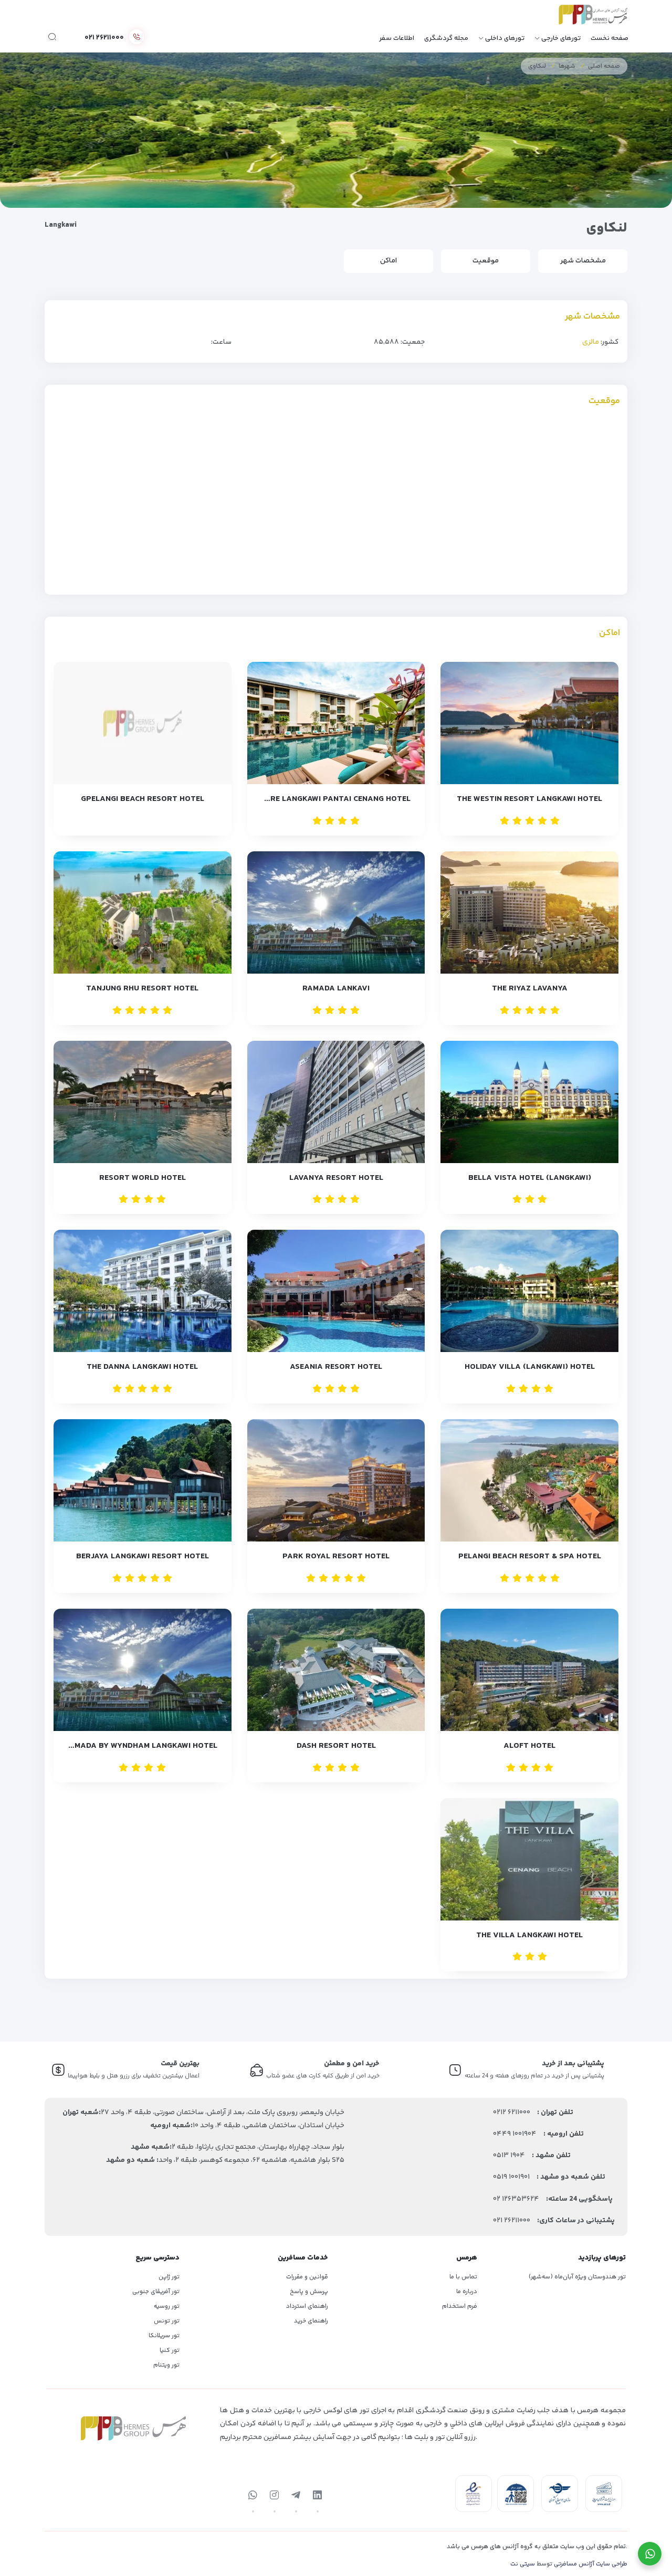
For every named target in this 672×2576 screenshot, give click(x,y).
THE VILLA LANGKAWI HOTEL (529, 1935)
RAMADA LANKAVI (336, 989)
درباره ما (467, 2292)
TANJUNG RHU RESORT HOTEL (142, 989)
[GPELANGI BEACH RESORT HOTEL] (143, 723)
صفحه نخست (610, 38)
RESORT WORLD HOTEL (143, 1178)
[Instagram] (275, 2496)
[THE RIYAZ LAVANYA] (529, 912)
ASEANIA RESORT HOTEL (336, 1367)
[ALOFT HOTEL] (529, 1670)
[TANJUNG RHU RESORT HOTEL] (143, 912)
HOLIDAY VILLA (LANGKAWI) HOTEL (530, 1367)
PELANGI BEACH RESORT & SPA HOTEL (530, 1556)
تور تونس (167, 2321)
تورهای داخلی (505, 38)
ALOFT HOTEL (529, 1746)
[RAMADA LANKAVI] (336, 912)
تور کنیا (170, 2351)
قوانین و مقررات (307, 2277)
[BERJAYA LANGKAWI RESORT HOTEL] (143, 1480)
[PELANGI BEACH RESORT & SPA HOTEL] (529, 1480)
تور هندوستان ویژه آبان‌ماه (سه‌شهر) (577, 2277)
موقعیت (486, 261)
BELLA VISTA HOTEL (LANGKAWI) (530, 1178)
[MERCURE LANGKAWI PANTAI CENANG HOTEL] (336, 723)
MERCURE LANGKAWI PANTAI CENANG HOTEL (333, 799)
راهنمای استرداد (307, 2306)
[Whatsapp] (253, 2496)
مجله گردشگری (446, 38)
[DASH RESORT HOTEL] (336, 1670)
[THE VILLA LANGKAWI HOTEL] (529, 1859)
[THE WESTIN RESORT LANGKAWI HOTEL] (529, 723)
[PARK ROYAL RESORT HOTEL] (336, 1480)
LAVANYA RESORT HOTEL (336, 1178)
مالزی (591, 342)
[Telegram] (296, 2496)
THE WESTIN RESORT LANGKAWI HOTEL (529, 799)
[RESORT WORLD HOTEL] (143, 1102)
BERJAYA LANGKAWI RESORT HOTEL (143, 1556)
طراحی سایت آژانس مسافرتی (591, 2564)
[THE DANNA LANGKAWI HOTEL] (143, 1291)
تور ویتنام (166, 2365)
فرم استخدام (460, 2306)
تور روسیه (167, 2306)
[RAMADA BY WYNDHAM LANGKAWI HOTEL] (143, 1670)
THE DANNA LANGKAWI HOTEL (142, 1367)
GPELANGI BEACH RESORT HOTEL (143, 799)
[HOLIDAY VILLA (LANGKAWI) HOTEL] (529, 1291)
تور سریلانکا (164, 2336)
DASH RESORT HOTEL (336, 1746)
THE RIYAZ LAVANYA (530, 989)
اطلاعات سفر (397, 38)
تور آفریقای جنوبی (156, 2292)
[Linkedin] (318, 2496)
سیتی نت (523, 2564)
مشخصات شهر (583, 261)
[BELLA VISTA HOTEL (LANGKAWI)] (529, 1102)
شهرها (567, 66)
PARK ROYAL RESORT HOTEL (336, 1556)
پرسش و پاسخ (309, 2292)
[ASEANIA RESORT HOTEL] (336, 1291)
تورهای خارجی (561, 38)
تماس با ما (463, 2277)
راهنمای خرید (311, 2321)
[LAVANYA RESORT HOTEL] (336, 1102)
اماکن (388, 261)
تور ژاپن (169, 2277)
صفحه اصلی (604, 66)
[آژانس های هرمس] (579, 18)
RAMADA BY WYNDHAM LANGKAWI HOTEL (141, 1746)
